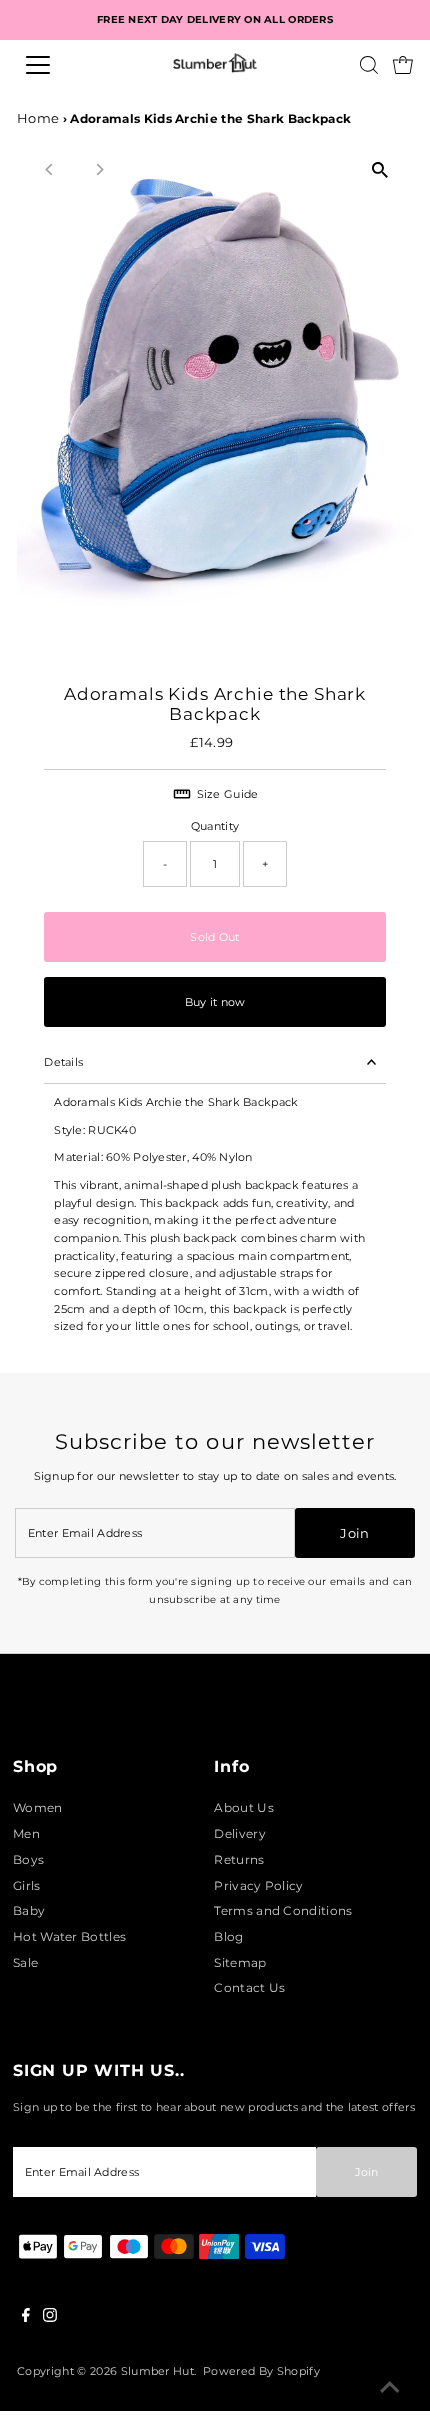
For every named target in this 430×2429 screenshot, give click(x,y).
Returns (239, 1859)
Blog (228, 1936)
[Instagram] (50, 2318)
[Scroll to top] (390, 2389)
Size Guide (228, 794)
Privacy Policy (258, 1885)
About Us (244, 1807)
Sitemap (240, 1962)
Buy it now (215, 1002)
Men (26, 1833)
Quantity (215, 826)
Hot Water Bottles (69, 1936)
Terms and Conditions (283, 1910)
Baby (29, 1910)
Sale (25, 1962)
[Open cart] (403, 65)
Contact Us (249, 1987)
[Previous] (49, 169)
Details (63, 1062)
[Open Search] (369, 65)
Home (38, 118)
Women (38, 1807)
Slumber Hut (158, 2371)
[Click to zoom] (380, 170)
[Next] (98, 169)
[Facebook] (26, 2318)
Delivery (240, 1833)
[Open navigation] (60, 65)
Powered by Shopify (261, 2371)
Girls (27, 1885)
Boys (28, 1859)
